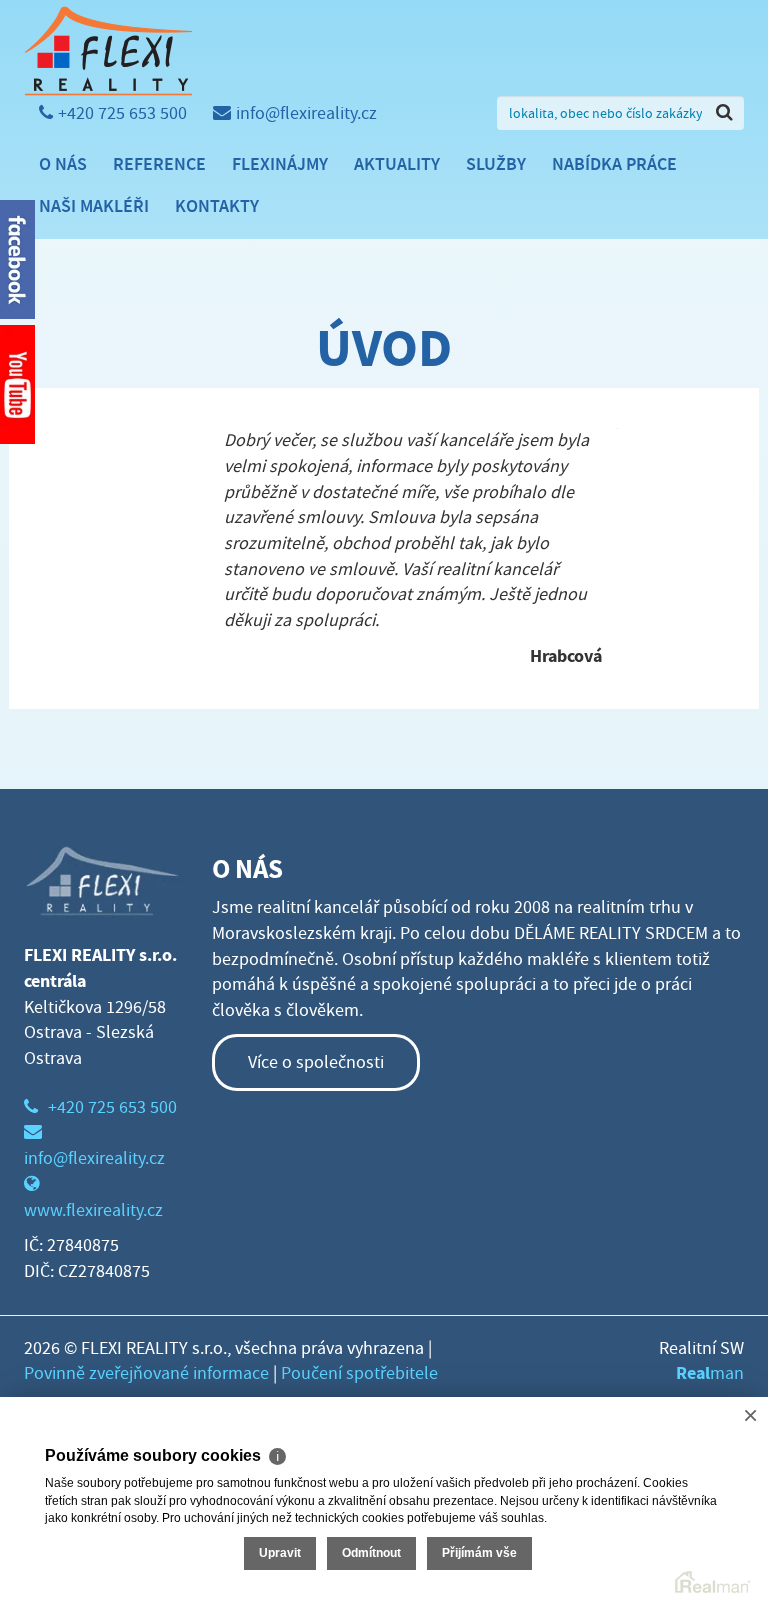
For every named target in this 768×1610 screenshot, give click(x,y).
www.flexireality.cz (93, 1210)
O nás (63, 164)
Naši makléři (94, 206)
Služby (496, 164)
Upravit (280, 1553)
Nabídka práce (614, 164)
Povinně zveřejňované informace (146, 1373)
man (710, 1373)
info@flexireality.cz (306, 113)
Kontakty (217, 206)
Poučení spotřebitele (359, 1373)
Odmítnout (371, 1553)
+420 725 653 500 (122, 113)
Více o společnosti (316, 1062)
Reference (159, 164)
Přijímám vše (479, 1553)
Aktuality (397, 164)
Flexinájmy (280, 164)
